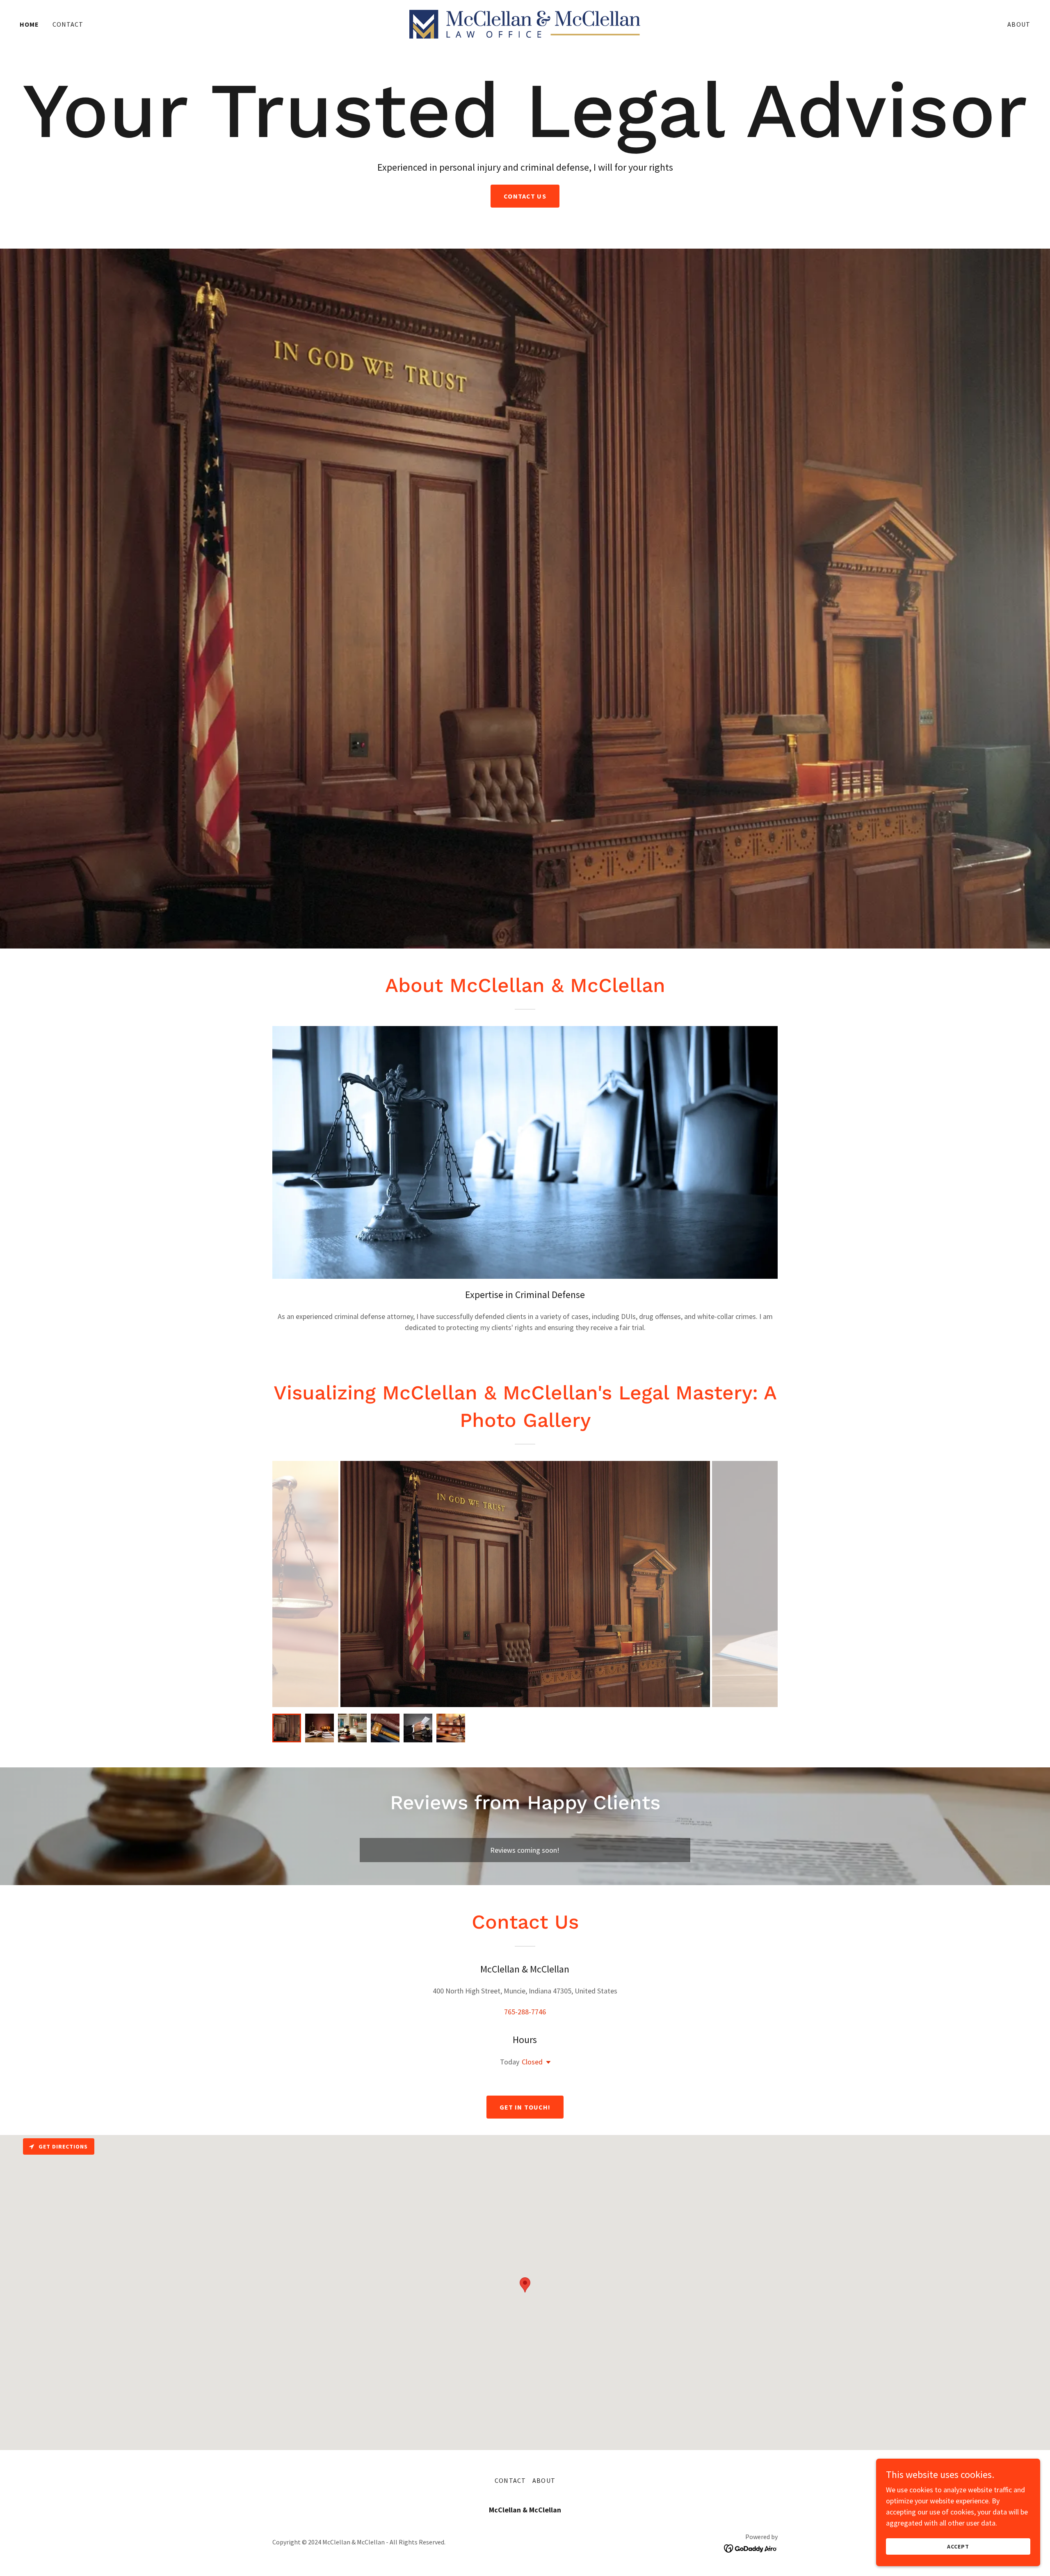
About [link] (1019, 24)
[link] (525, 23)
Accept (958, 2546)
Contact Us (525, 197)
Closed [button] (532, 2062)
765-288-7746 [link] (525, 2012)
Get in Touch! (525, 2107)
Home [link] (30, 24)
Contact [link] (68, 24)
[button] (547, 2063)
